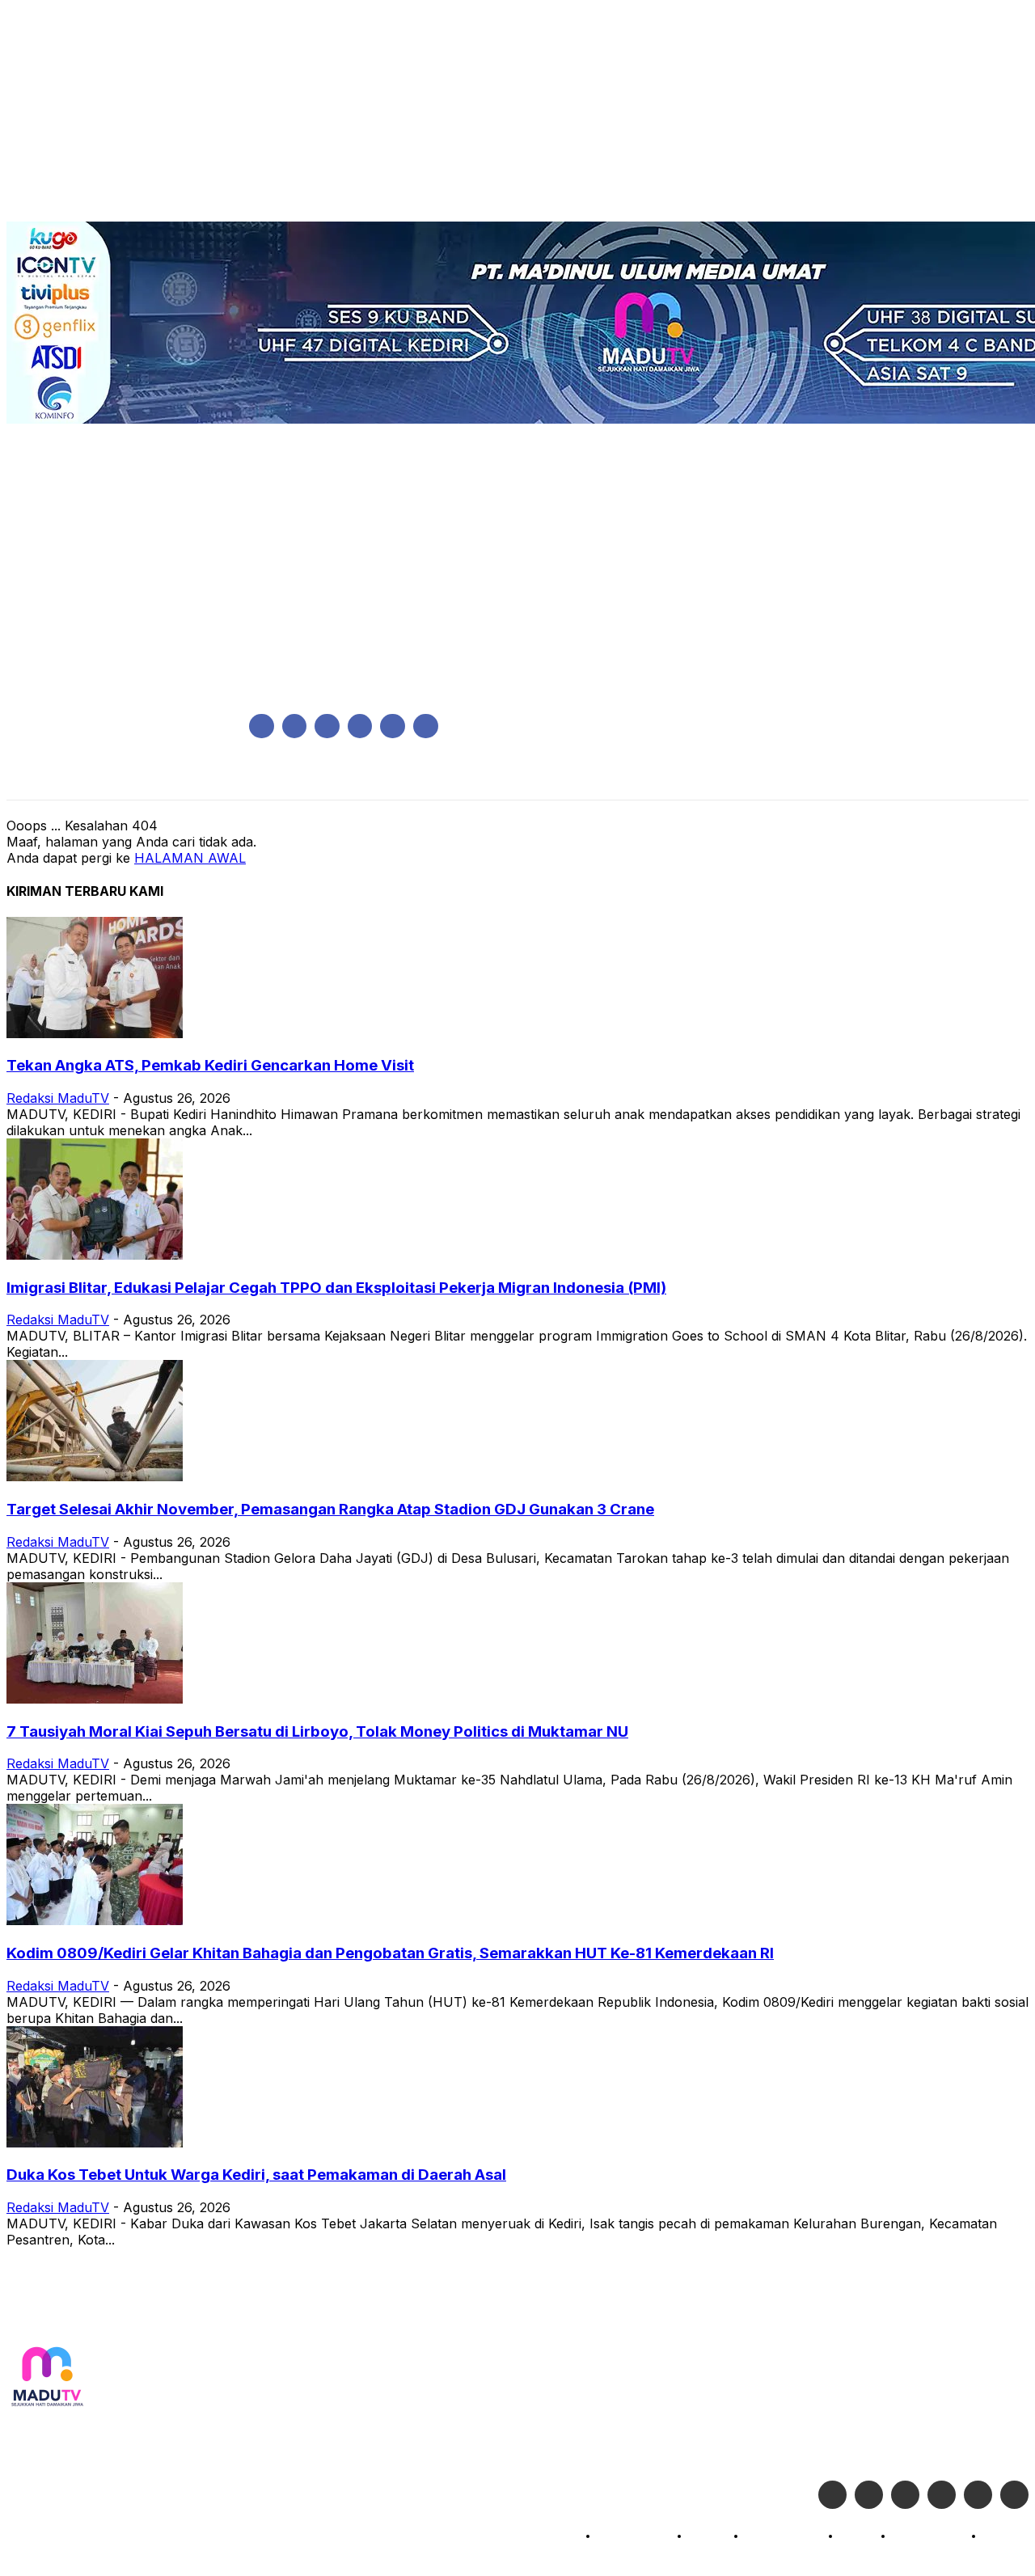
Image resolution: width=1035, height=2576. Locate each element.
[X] (393, 726)
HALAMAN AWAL (190, 858)
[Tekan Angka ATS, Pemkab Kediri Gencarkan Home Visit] (95, 1033)
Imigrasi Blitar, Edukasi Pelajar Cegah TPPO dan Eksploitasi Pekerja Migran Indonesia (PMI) (336, 1288)
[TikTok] (360, 726)
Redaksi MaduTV (58, 1098)
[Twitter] (869, 2495)
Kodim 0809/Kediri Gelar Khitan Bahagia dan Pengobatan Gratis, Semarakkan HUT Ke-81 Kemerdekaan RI (390, 1953)
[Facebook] (262, 726)
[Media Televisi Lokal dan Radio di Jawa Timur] (47, 2378)
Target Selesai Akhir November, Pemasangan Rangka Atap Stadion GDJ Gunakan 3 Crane (330, 1509)
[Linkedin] (327, 726)
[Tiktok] (978, 2495)
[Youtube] (426, 726)
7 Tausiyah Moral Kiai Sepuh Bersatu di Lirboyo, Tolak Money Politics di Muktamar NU (317, 1731)
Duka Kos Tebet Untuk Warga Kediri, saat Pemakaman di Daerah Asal (256, 2175)
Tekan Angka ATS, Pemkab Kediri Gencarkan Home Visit (210, 1065)
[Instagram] (295, 726)
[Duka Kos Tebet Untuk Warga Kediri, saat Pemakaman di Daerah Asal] (95, 2143)
